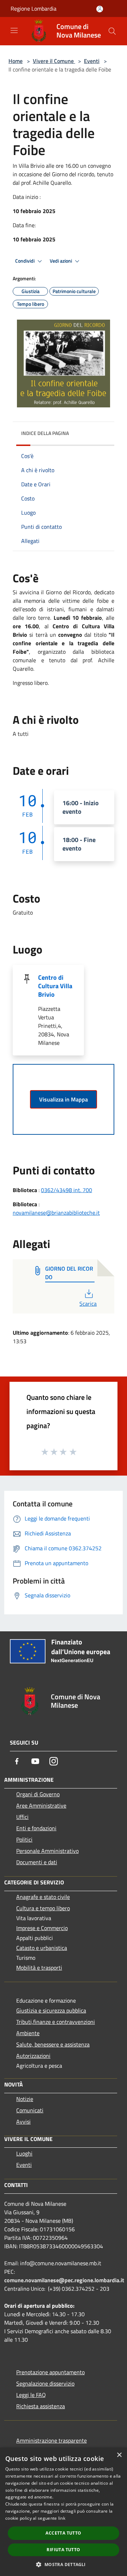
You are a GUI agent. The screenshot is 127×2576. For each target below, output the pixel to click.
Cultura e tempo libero (43, 1908)
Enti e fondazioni (36, 1828)
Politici (24, 1839)
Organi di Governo (38, 1794)
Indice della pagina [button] (45, 433)
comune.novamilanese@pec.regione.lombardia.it (64, 2280)
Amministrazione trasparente (52, 2440)
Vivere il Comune (54, 61)
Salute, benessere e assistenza (53, 2044)
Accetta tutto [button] (63, 2533)
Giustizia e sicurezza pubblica (51, 2010)
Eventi (92, 61)
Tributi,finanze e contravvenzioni (56, 2022)
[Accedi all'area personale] (100, 9)
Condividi (25, 261)
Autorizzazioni (33, 2056)
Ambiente (28, 2033)
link (62, 2518)
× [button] (119, 2455)
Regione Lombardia (34, 8)
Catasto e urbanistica (42, 1948)
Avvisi (23, 2122)
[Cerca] (112, 31)
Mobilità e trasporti (39, 1968)
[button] (63, 2564)
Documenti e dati (37, 1862)
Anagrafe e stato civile (43, 1897)
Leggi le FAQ (31, 2395)
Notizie (25, 2099)
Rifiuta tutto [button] (63, 2550)
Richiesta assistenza (41, 2406)
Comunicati (30, 2110)
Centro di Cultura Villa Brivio (55, 986)
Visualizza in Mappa (64, 1099)
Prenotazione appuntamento (50, 2372)
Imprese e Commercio (42, 1928)
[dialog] (64, 2512)
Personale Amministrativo (47, 1851)
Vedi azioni (61, 261)
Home (16, 61)
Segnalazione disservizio (45, 2383)
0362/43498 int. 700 (66, 1190)
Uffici (22, 1817)
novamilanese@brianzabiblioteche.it (56, 1213)
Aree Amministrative (41, 1805)
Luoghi (24, 2153)
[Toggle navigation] (14, 30)
